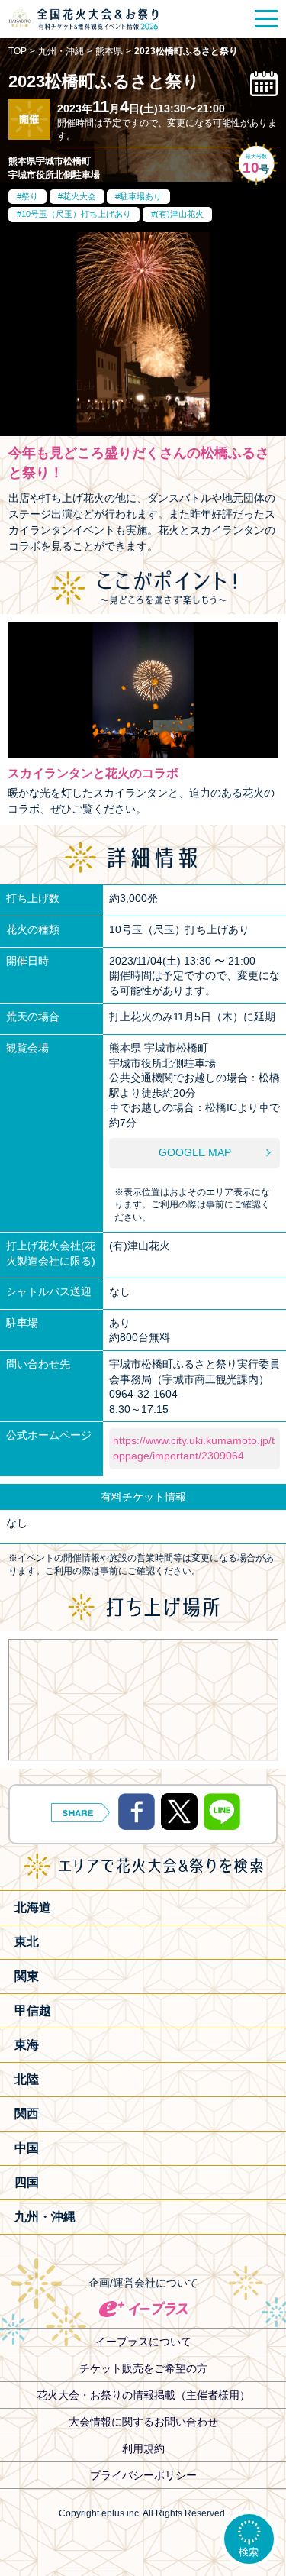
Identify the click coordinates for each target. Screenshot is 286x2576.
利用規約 (143, 2448)
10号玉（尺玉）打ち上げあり (76, 214)
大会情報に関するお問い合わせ (143, 2422)
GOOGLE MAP (195, 1152)
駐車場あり (141, 196)
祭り (30, 196)
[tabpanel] (143, 333)
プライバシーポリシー (143, 2475)
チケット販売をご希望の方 (143, 2368)
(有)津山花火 (180, 214)
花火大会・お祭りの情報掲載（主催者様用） (143, 2395)
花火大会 (79, 196)
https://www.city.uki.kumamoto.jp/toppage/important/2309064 (194, 1448)
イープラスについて (143, 2342)
